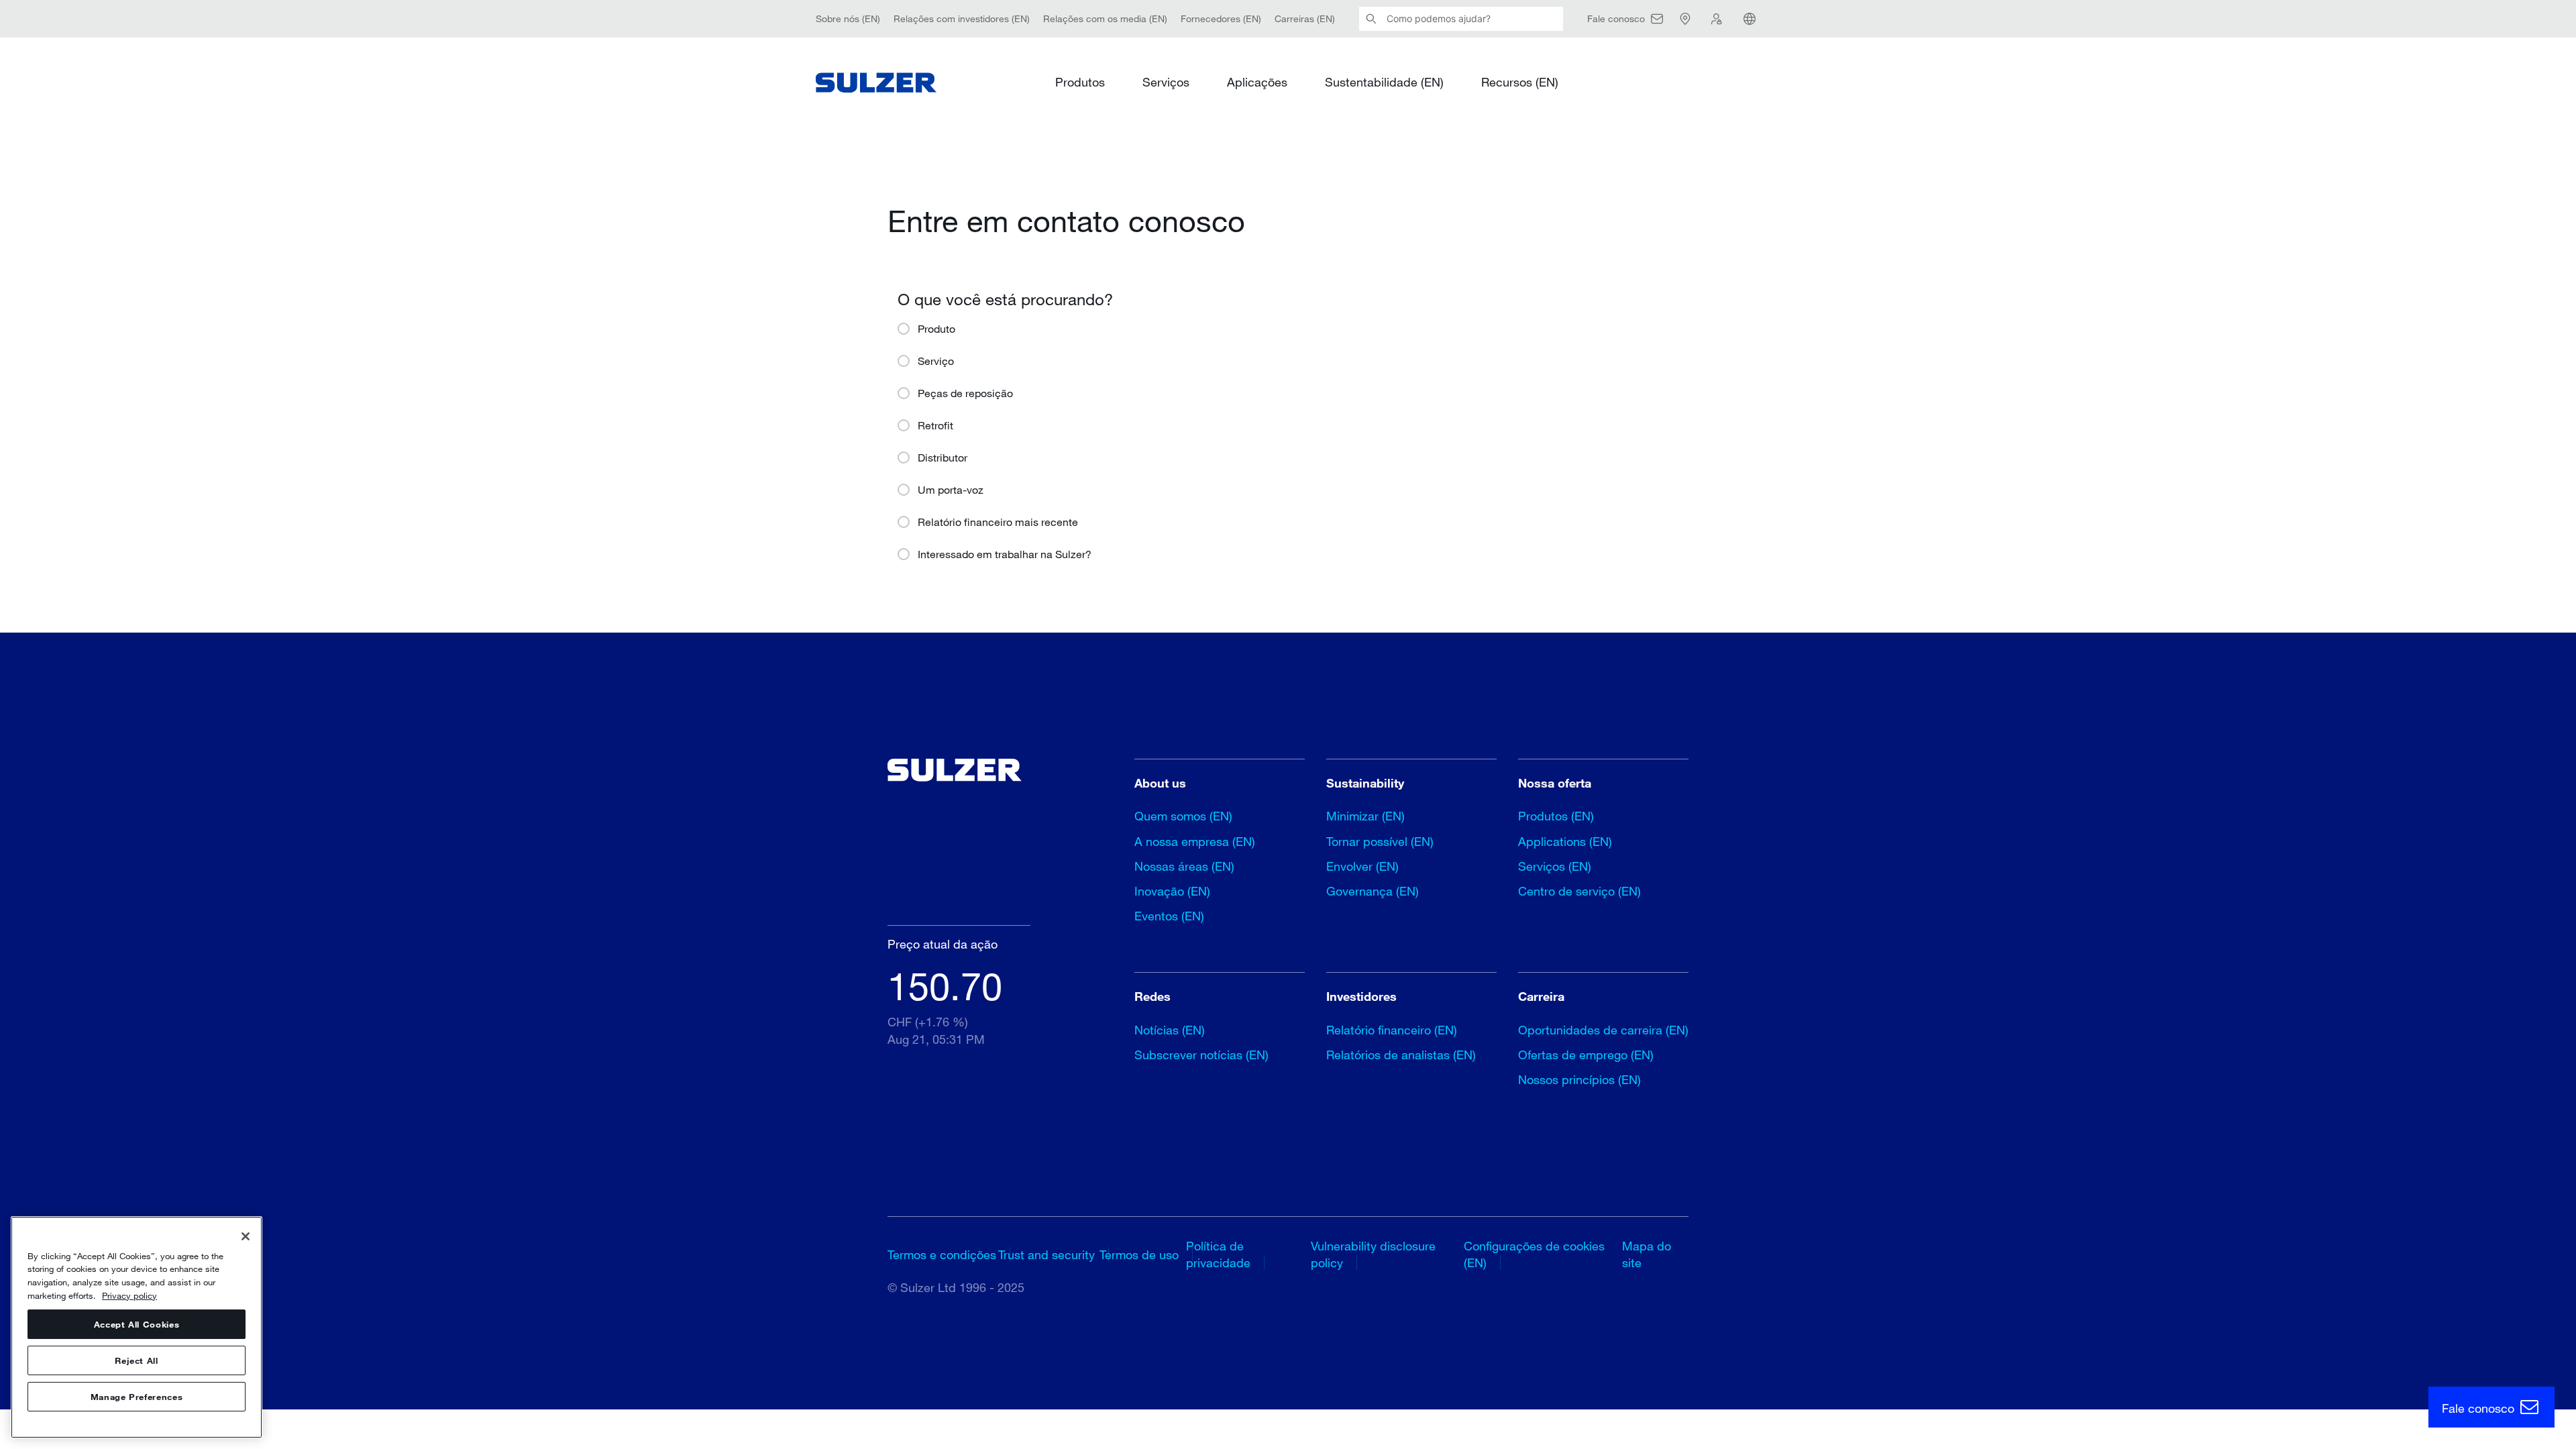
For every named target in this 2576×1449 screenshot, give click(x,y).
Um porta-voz (951, 489)
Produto (936, 328)
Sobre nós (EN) (848, 18)
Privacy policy (129, 1295)
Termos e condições (942, 1254)
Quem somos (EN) (1183, 816)
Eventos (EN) (1169, 916)
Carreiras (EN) (1305, 18)
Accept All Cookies (137, 1324)
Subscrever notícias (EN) (1201, 1055)
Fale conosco (2480, 1408)
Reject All (137, 1360)
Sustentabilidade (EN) (1384, 82)
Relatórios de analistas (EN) (1401, 1055)
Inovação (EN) (1172, 891)
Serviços (1166, 82)
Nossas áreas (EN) (1184, 866)
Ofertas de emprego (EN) (1586, 1055)
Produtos (1080, 82)
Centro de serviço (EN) (1579, 891)
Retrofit (935, 425)
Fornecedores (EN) (1221, 18)
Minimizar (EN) (1365, 816)
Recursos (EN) (1520, 82)
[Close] (246, 1236)
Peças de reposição (965, 393)
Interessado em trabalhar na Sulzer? (1005, 554)
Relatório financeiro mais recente (998, 522)
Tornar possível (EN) (1380, 841)
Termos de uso (1139, 1254)
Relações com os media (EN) (1105, 18)
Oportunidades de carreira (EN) (1603, 1030)
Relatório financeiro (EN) (1392, 1030)
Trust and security (1046, 1254)
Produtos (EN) (1556, 816)
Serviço (936, 361)
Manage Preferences (137, 1397)
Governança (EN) (1373, 891)
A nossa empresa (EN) (1195, 841)
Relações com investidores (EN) (962, 18)
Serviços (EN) (1555, 866)
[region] (137, 1327)
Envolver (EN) (1362, 866)
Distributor (943, 457)
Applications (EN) (1565, 841)
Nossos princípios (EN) (1579, 1079)
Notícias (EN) (1170, 1030)
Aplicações (1257, 82)
